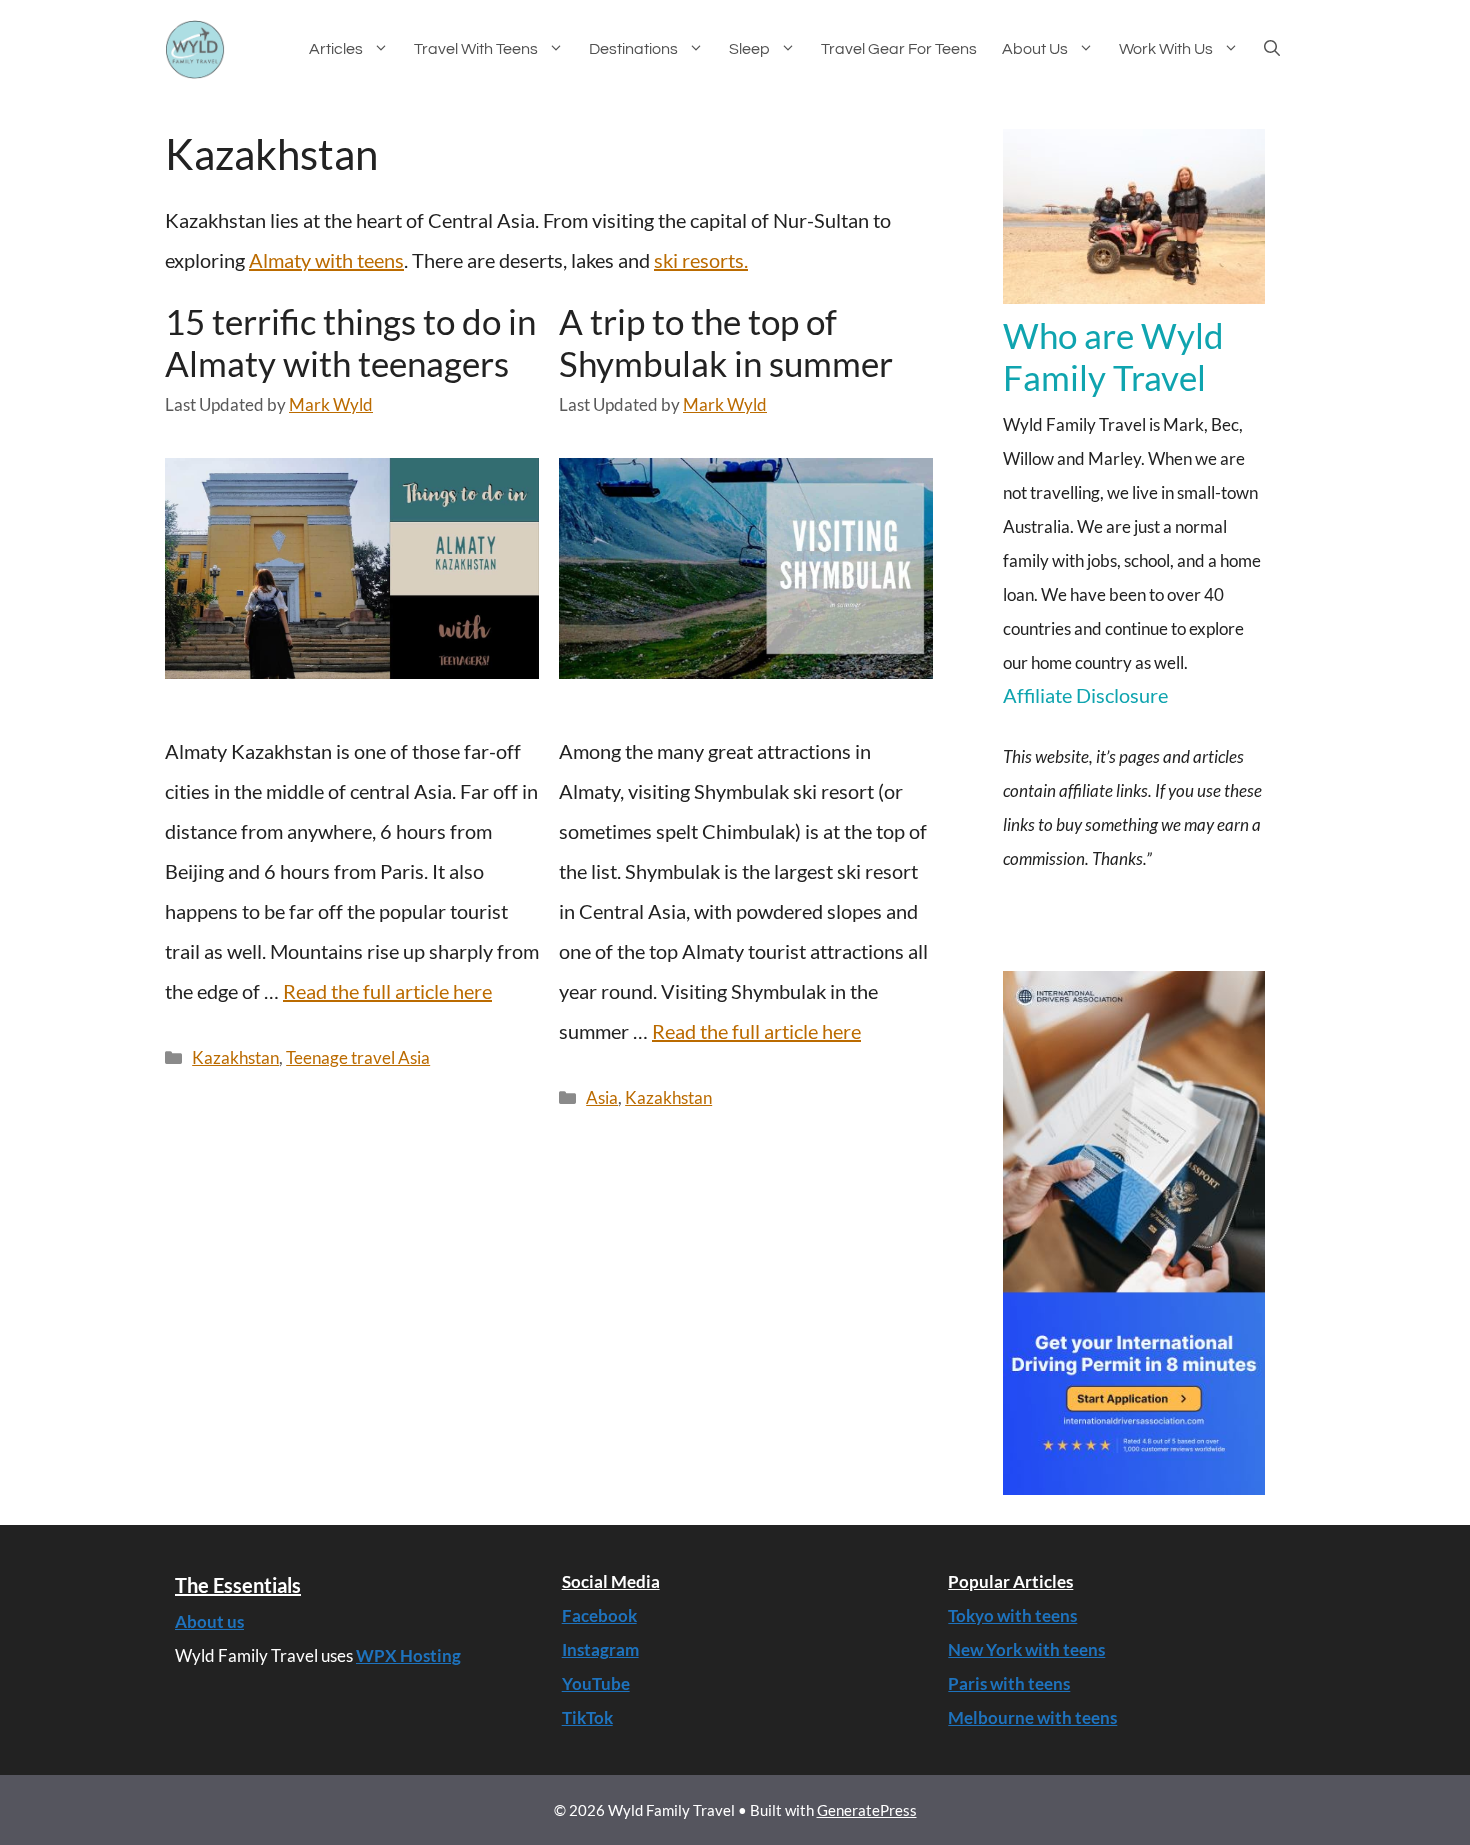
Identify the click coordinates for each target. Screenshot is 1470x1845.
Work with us (1166, 49)
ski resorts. (701, 260)
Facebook (599, 1615)
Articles (336, 49)
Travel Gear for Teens (899, 49)
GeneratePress (867, 1810)
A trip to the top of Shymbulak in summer (726, 342)
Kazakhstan (235, 1057)
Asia (602, 1097)
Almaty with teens (326, 260)
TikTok (587, 1717)
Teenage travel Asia (358, 1057)
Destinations (633, 49)
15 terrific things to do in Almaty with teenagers (350, 342)
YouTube (596, 1683)
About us (1035, 49)
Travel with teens (476, 49)
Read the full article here (387, 991)
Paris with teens (1009, 1683)
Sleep (749, 49)
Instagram (600, 1649)
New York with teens (1026, 1649)
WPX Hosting (408, 1655)
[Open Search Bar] (1284, 49)
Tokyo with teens (1012, 1615)
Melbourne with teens (1032, 1717)
